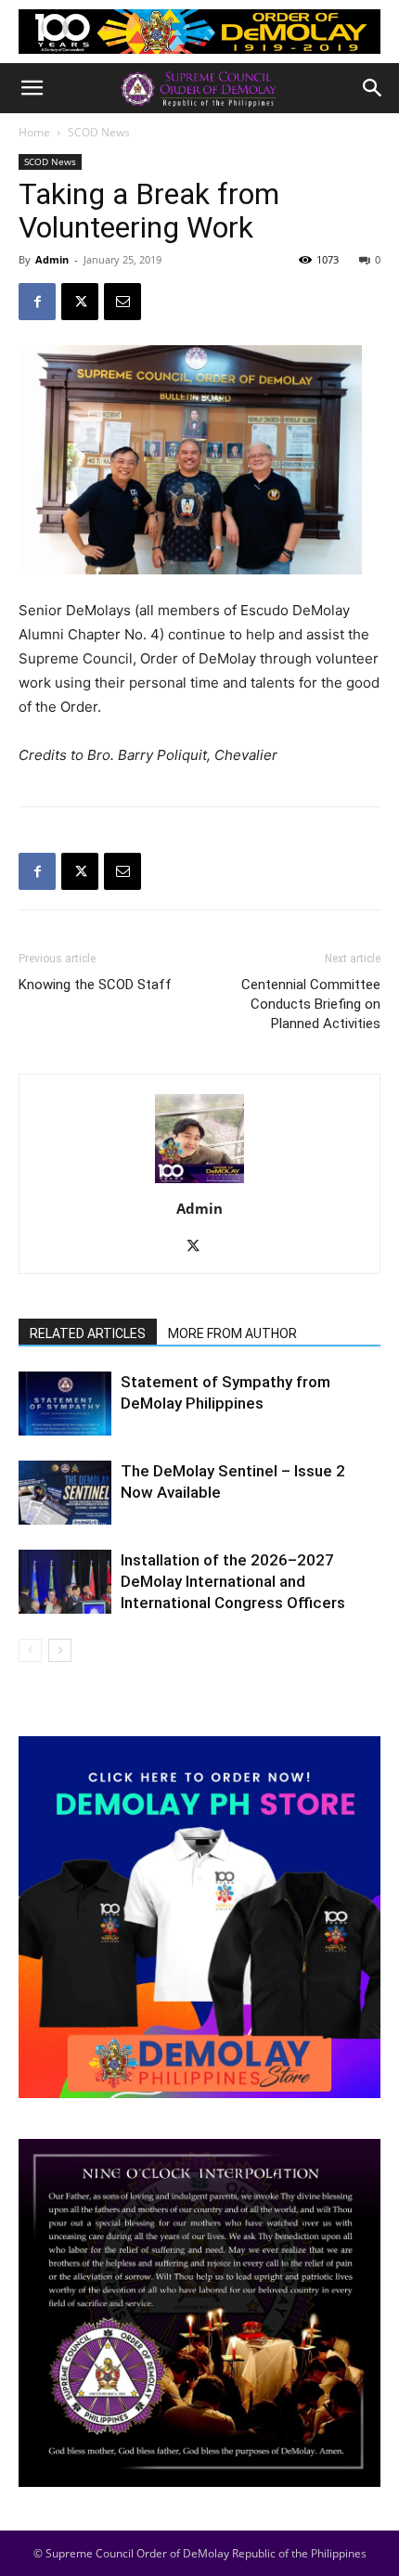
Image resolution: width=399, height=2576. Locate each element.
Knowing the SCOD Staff (95, 985)
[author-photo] (199, 1183)
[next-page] (60, 1650)
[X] (80, 302)
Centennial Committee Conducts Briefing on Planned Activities (311, 1004)
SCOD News (99, 132)
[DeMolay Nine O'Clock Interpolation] (199, 2313)
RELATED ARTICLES (88, 1333)
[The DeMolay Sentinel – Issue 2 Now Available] (65, 1493)
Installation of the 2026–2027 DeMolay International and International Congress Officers (233, 1581)
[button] (32, 88)
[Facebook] (37, 302)
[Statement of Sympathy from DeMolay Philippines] (65, 1404)
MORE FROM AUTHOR (232, 1333)
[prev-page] (30, 1650)
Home (34, 132)
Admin (52, 259)
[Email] (122, 302)
